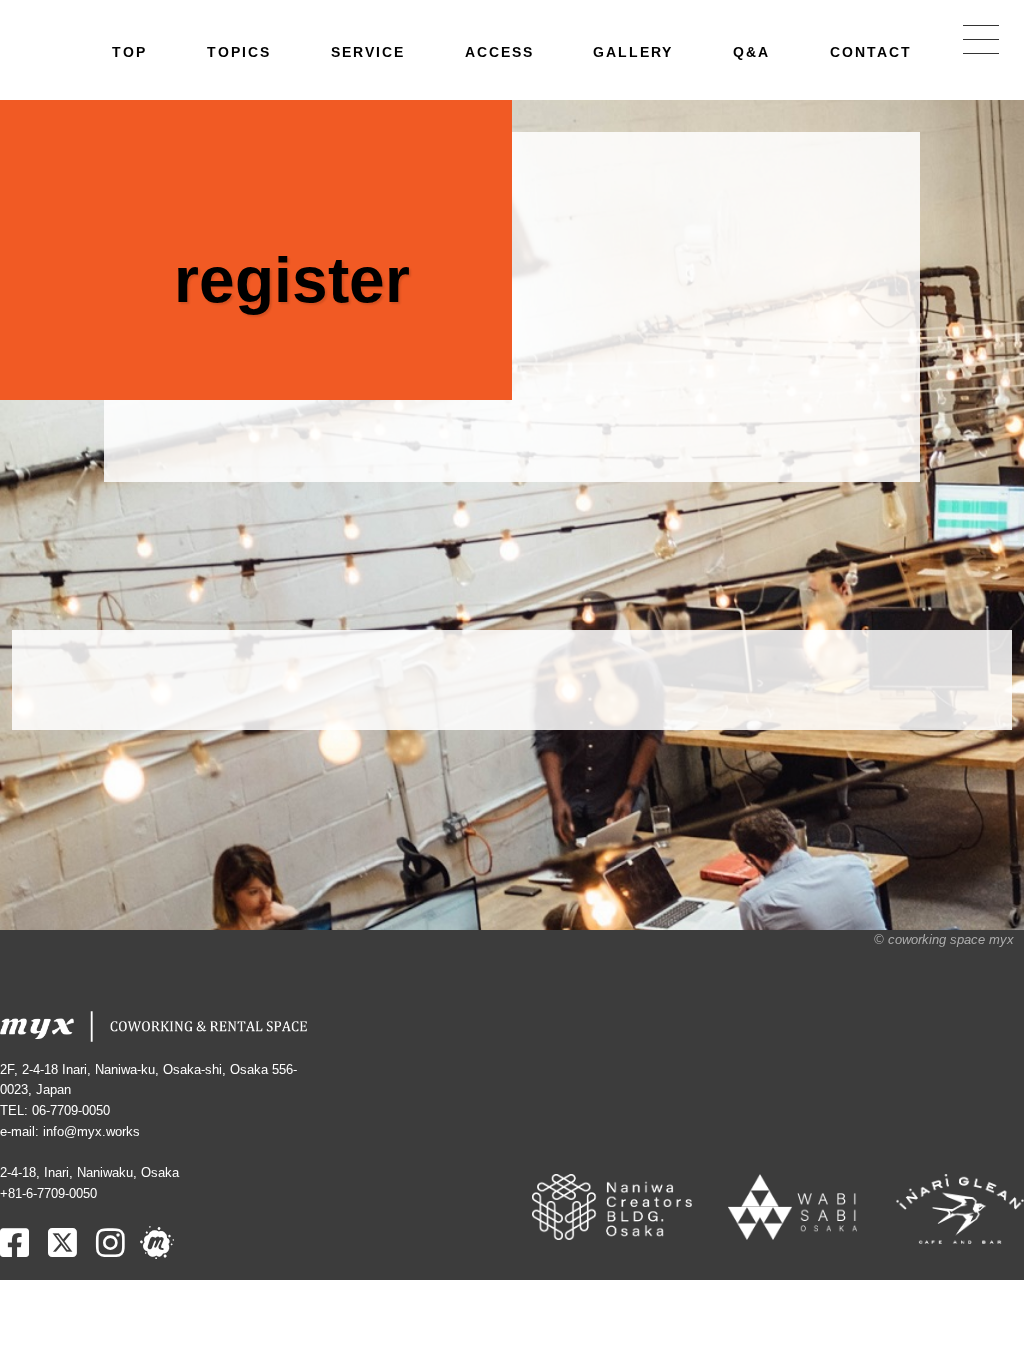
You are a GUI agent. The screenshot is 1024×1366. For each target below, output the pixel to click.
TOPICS (239, 52)
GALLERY (633, 52)
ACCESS (499, 52)
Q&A (751, 52)
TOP (129, 52)
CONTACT (871, 52)
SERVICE (368, 52)
